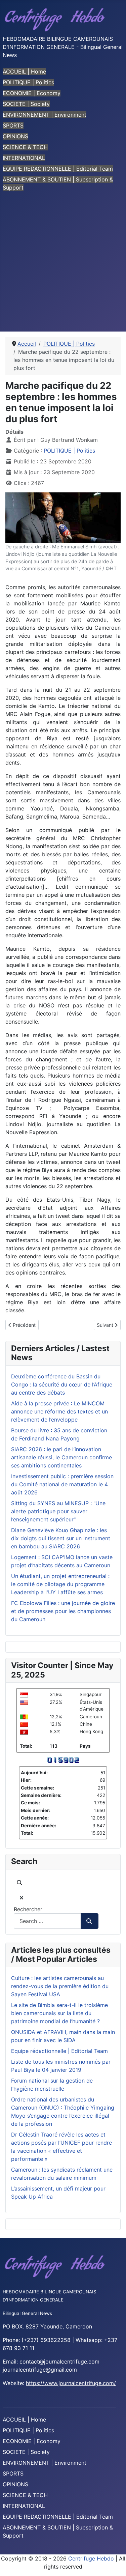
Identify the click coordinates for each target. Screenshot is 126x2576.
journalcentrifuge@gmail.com (40, 2370)
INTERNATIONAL (24, 158)
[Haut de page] (114, 2564)
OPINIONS (15, 136)
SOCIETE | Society (26, 104)
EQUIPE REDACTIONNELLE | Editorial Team (58, 169)
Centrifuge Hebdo (91, 2558)
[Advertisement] (63, 265)
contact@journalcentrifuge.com (59, 2362)
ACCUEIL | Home (24, 71)
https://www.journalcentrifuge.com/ (71, 2383)
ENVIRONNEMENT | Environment (45, 115)
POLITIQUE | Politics (28, 82)
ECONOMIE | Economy (32, 93)
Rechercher (28, 1909)
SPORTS (13, 125)
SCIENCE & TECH (25, 147)
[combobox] (47, 1921)
